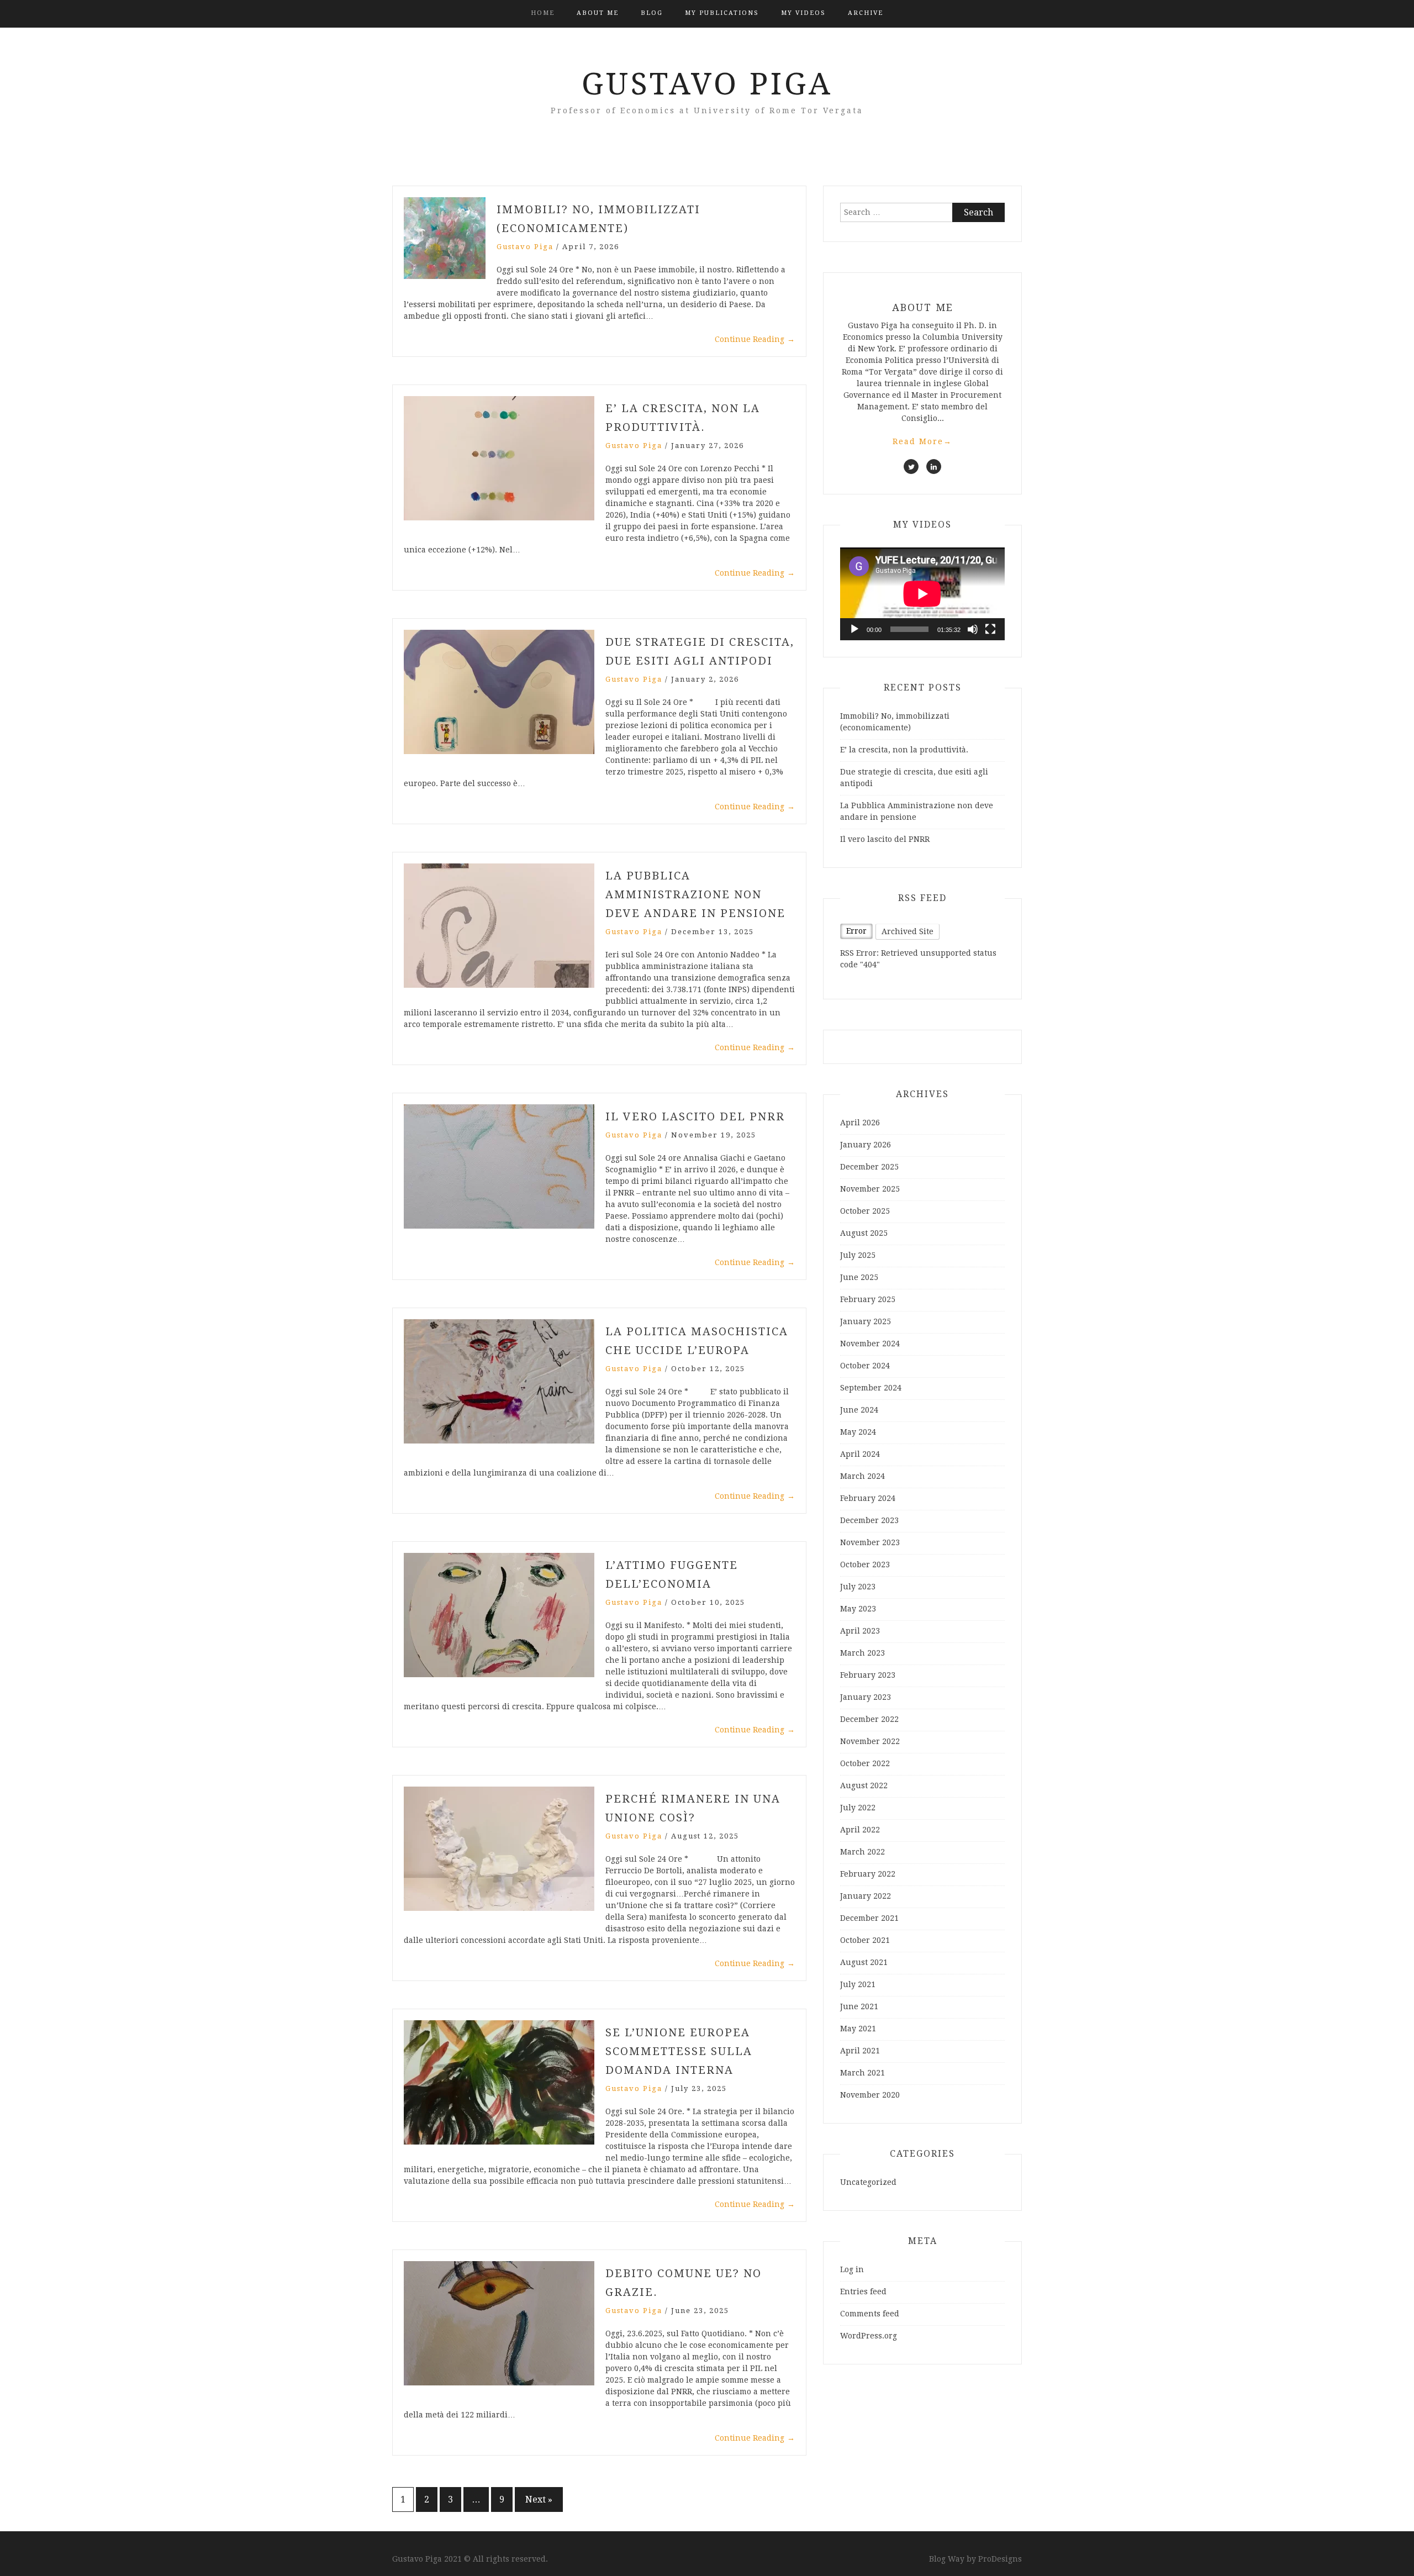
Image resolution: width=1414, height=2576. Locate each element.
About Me (598, 13)
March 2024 (862, 1476)
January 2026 (866, 1145)
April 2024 (860, 1454)
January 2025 (866, 1321)
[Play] (854, 629)
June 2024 (859, 1410)
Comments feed (870, 2314)
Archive (866, 13)
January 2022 (866, 1896)
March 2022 (862, 1852)
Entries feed (863, 2291)
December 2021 (869, 1918)
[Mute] (973, 629)
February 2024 (868, 1498)
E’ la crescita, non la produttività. (904, 750)
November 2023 (870, 1542)
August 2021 (864, 1962)
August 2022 (864, 1785)
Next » (539, 2499)
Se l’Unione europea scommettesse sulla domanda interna (679, 2051)
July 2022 (858, 1808)
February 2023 (868, 1675)
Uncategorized (868, 2182)
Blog (652, 13)
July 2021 (858, 1984)
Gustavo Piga (707, 84)
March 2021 (862, 2073)
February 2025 (868, 1299)
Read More (922, 441)
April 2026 (860, 1123)
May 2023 (858, 1609)
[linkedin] (934, 467)
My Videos (803, 13)
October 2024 (865, 1366)
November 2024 (870, 1344)
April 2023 (860, 1631)
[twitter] (911, 467)
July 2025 (858, 1255)
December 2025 (869, 1167)
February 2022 (868, 1874)
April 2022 (860, 1830)
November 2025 (870, 1189)
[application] (922, 594)
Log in (852, 2269)
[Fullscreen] (990, 629)
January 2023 (866, 1697)
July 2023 (858, 1587)
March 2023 (862, 1653)
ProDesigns (1000, 2559)
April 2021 (860, 2051)
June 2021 (859, 2006)
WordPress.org (869, 2336)
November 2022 (870, 1741)
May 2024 (858, 1432)
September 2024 (871, 1388)
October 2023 (865, 1564)
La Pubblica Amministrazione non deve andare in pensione (695, 894)
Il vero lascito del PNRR (695, 1116)
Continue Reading (755, 339)
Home (543, 13)
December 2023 (869, 1520)
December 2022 (869, 1719)
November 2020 (870, 2095)
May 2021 (858, 2029)
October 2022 (865, 1763)
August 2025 (864, 1233)
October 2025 (865, 1211)
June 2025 (859, 1277)
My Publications (722, 13)
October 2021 (865, 1940)
